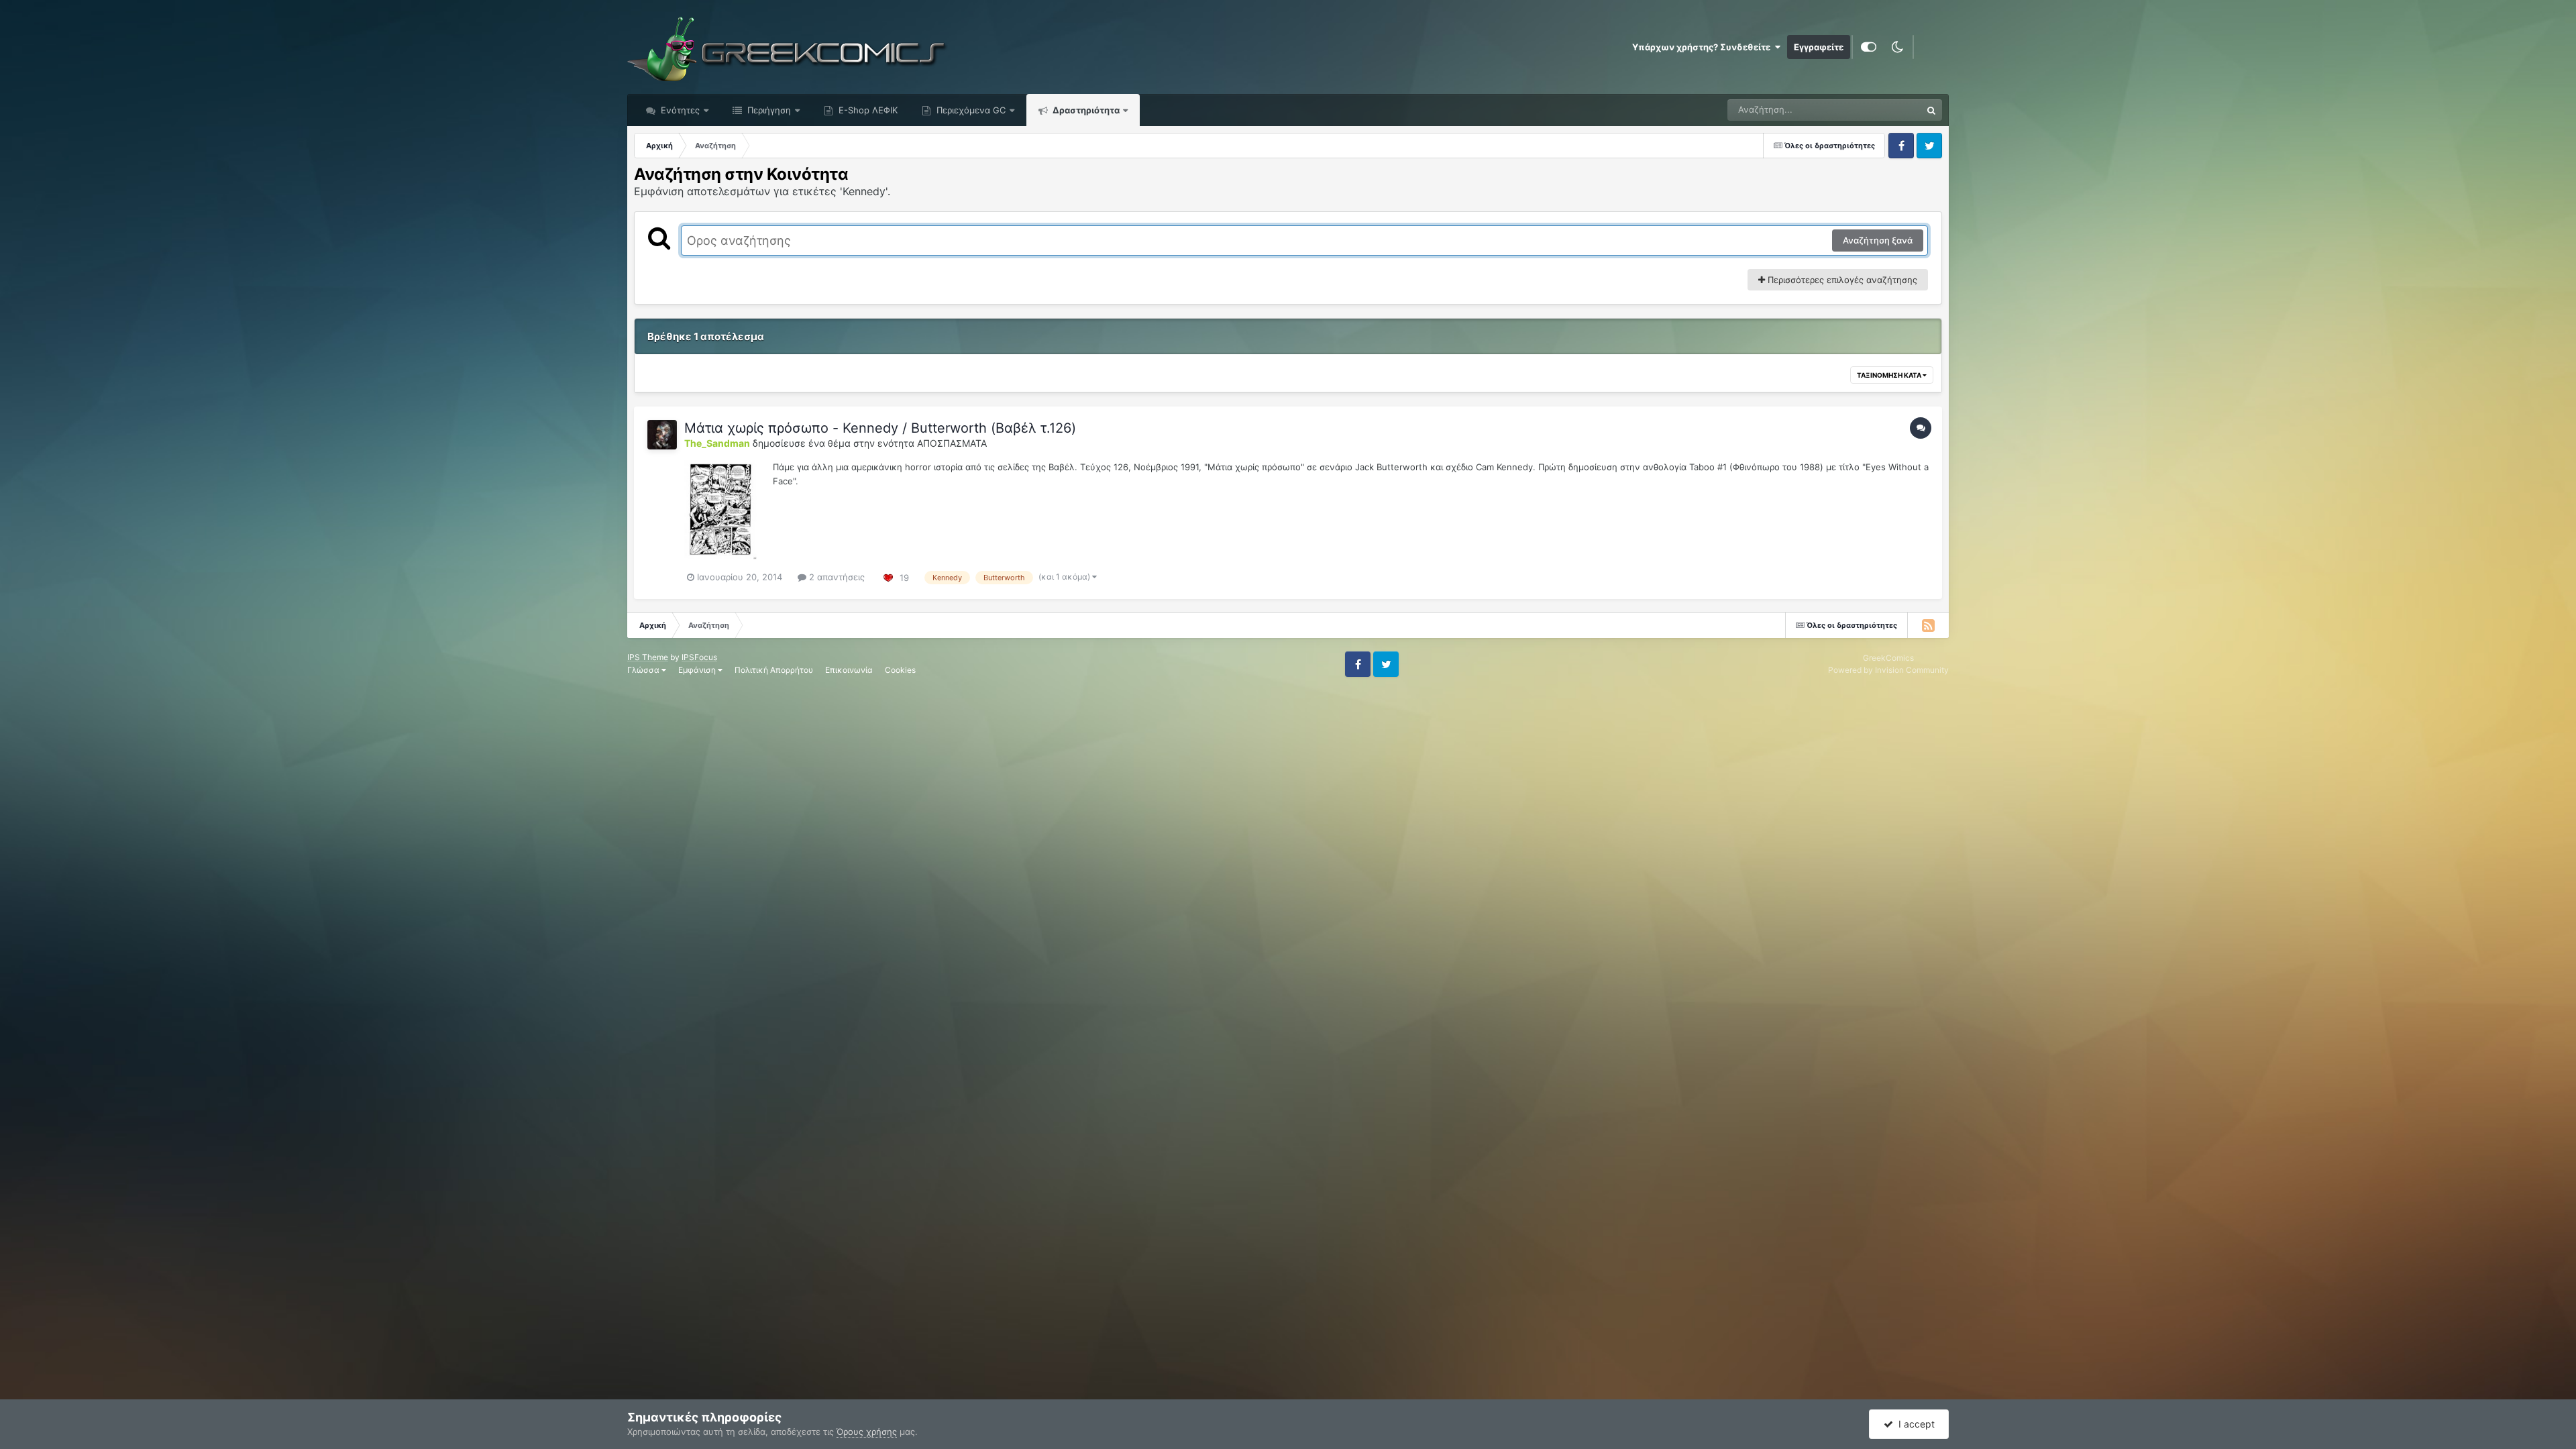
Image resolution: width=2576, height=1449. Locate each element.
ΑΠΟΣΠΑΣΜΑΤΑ (952, 443)
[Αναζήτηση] (1931, 110)
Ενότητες (680, 110)
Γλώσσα (644, 670)
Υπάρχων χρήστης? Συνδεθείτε (1703, 47)
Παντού (1888, 110)
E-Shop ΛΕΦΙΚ (867, 110)
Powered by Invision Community (1888, 670)
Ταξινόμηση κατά (1890, 375)
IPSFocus (699, 657)
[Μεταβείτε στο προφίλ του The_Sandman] (662, 435)
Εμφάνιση (698, 670)
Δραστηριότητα (1085, 110)
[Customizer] (1869, 47)
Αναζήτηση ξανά (1878, 240)
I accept (1914, 1424)
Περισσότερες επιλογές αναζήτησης (1841, 280)
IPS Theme (648, 657)
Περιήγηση (768, 110)
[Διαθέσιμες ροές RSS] (1928, 625)
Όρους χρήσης (867, 1432)
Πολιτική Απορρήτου (774, 670)
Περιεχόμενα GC (970, 110)
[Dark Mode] (1897, 47)
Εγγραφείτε (1819, 47)
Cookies (900, 670)
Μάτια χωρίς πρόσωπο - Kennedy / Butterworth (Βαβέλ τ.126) (880, 428)
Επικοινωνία (849, 670)
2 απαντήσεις (836, 577)
